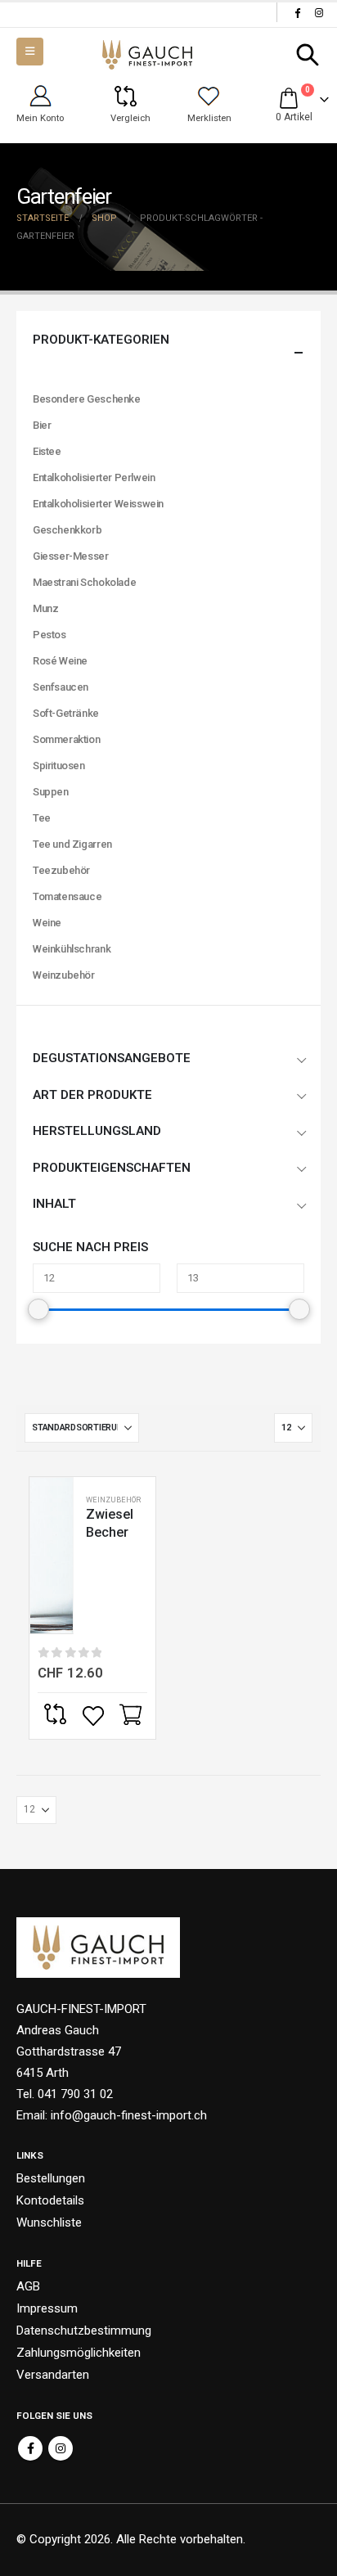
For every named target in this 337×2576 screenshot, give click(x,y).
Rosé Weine (60, 661)
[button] (308, 55)
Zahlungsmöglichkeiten (79, 2353)
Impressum (47, 2308)
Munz (45, 608)
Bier (42, 425)
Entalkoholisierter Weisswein (98, 504)
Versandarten (53, 2375)
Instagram (61, 2448)
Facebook (30, 2448)
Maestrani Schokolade (84, 582)
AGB (28, 2286)
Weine (47, 923)
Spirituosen (59, 766)
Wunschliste (49, 2222)
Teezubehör (61, 870)
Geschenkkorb (67, 530)
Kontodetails (50, 2200)
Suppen (51, 792)
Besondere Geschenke (87, 399)
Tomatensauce (67, 896)
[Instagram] (319, 12)
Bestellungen (51, 2178)
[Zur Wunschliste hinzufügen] (95, 1716)
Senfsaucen (61, 687)
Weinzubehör (113, 1500)
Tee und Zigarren (72, 844)
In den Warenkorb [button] (133, 1716)
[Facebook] (297, 12)
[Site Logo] (147, 55)
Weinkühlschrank (72, 949)
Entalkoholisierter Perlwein (94, 477)
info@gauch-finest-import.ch (129, 2115)
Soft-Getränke (66, 713)
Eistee (47, 451)
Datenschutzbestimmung (84, 2331)
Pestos (49, 635)
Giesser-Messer (71, 556)
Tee (42, 818)
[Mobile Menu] (30, 52)
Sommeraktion (66, 739)
